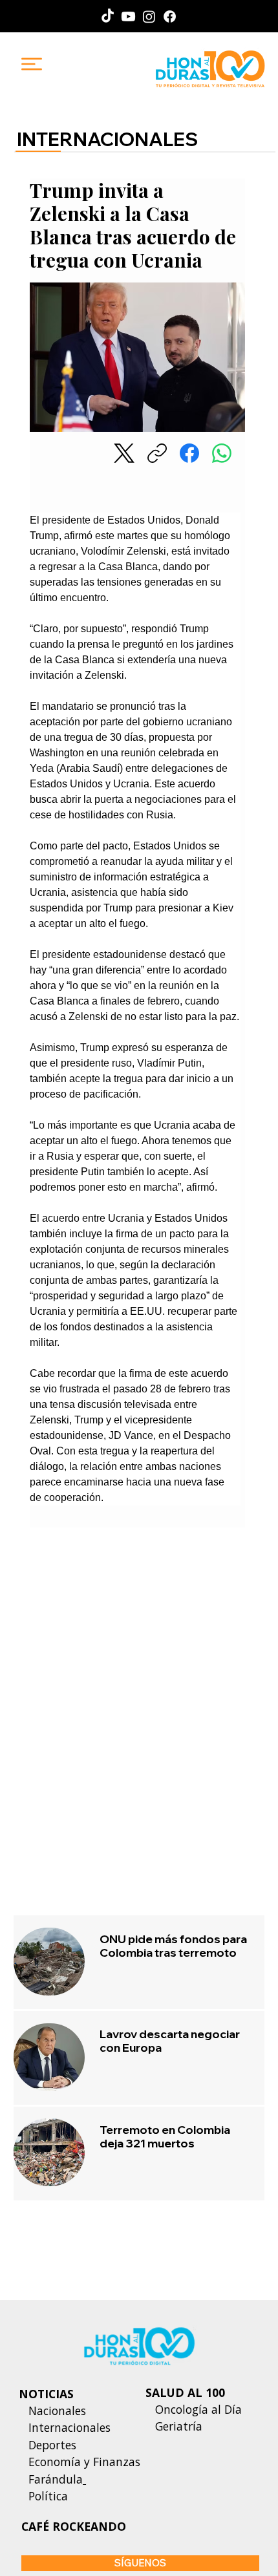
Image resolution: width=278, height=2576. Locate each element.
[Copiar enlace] (157, 453)
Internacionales (69, 2427)
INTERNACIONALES (107, 139)
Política (43, 2496)
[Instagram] (149, 16)
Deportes (51, 2445)
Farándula (56, 2479)
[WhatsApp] (222, 453)
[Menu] (32, 64)
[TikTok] (108, 16)
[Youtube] (128, 16)
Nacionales (57, 2411)
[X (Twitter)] (124, 453)
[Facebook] (170, 16)
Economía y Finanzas (84, 2462)
